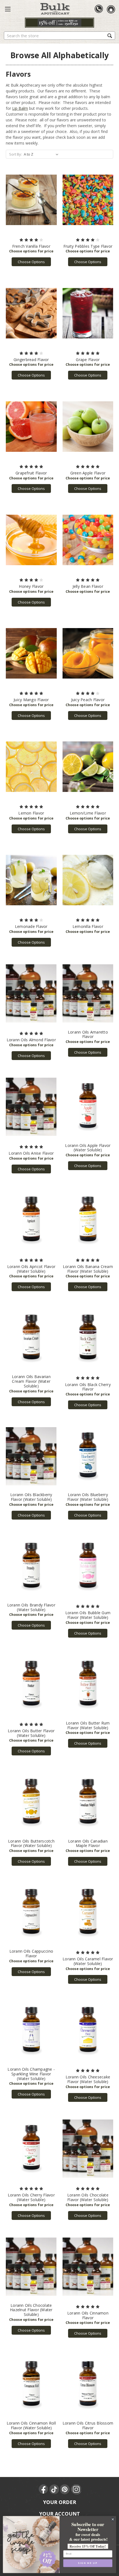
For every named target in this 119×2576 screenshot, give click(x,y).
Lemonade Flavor (31, 926)
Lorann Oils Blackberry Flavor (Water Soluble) (31, 1497)
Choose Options (31, 262)
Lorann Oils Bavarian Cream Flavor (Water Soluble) (31, 1381)
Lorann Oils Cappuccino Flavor (31, 1953)
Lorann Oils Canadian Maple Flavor (88, 1843)
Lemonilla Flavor (88, 926)
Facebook (44, 2489)
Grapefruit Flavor (31, 473)
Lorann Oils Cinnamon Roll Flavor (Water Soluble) (31, 2425)
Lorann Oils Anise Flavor (31, 1153)
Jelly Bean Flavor (88, 586)
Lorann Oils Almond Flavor (31, 1040)
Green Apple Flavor (88, 473)
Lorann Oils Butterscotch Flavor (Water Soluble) (31, 1843)
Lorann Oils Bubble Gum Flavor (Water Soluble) (88, 1615)
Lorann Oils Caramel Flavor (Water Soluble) (88, 1961)
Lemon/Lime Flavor (88, 813)
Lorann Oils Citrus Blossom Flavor (88, 2425)
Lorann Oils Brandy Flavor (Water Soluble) (31, 1607)
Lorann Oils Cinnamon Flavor (88, 2315)
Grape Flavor (88, 360)
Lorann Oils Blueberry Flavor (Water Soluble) (88, 1497)
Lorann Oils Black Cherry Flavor (88, 1387)
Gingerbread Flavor (31, 360)
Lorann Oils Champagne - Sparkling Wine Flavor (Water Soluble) (31, 2074)
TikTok (55, 2489)
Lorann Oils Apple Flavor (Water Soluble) (88, 1148)
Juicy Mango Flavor (31, 700)
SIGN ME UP (88, 2563)
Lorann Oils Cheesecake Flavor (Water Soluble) (88, 2079)
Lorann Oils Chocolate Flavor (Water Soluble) (88, 2197)
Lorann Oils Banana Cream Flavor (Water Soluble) (88, 1269)
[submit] (110, 35)
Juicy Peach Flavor (88, 700)
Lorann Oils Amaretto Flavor (88, 1034)
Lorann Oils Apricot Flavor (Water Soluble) (31, 1269)
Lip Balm (20, 108)
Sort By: (15, 154)
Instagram (76, 2489)
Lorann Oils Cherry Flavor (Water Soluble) (31, 2197)
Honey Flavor (31, 586)
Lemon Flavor (31, 813)
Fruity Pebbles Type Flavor (88, 246)
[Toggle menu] (8, 9)
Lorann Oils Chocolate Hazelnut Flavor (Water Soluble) (31, 2310)
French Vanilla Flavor (31, 246)
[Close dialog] (113, 2519)
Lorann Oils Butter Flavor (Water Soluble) (31, 1733)
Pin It (65, 2489)
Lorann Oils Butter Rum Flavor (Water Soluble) (88, 1725)
